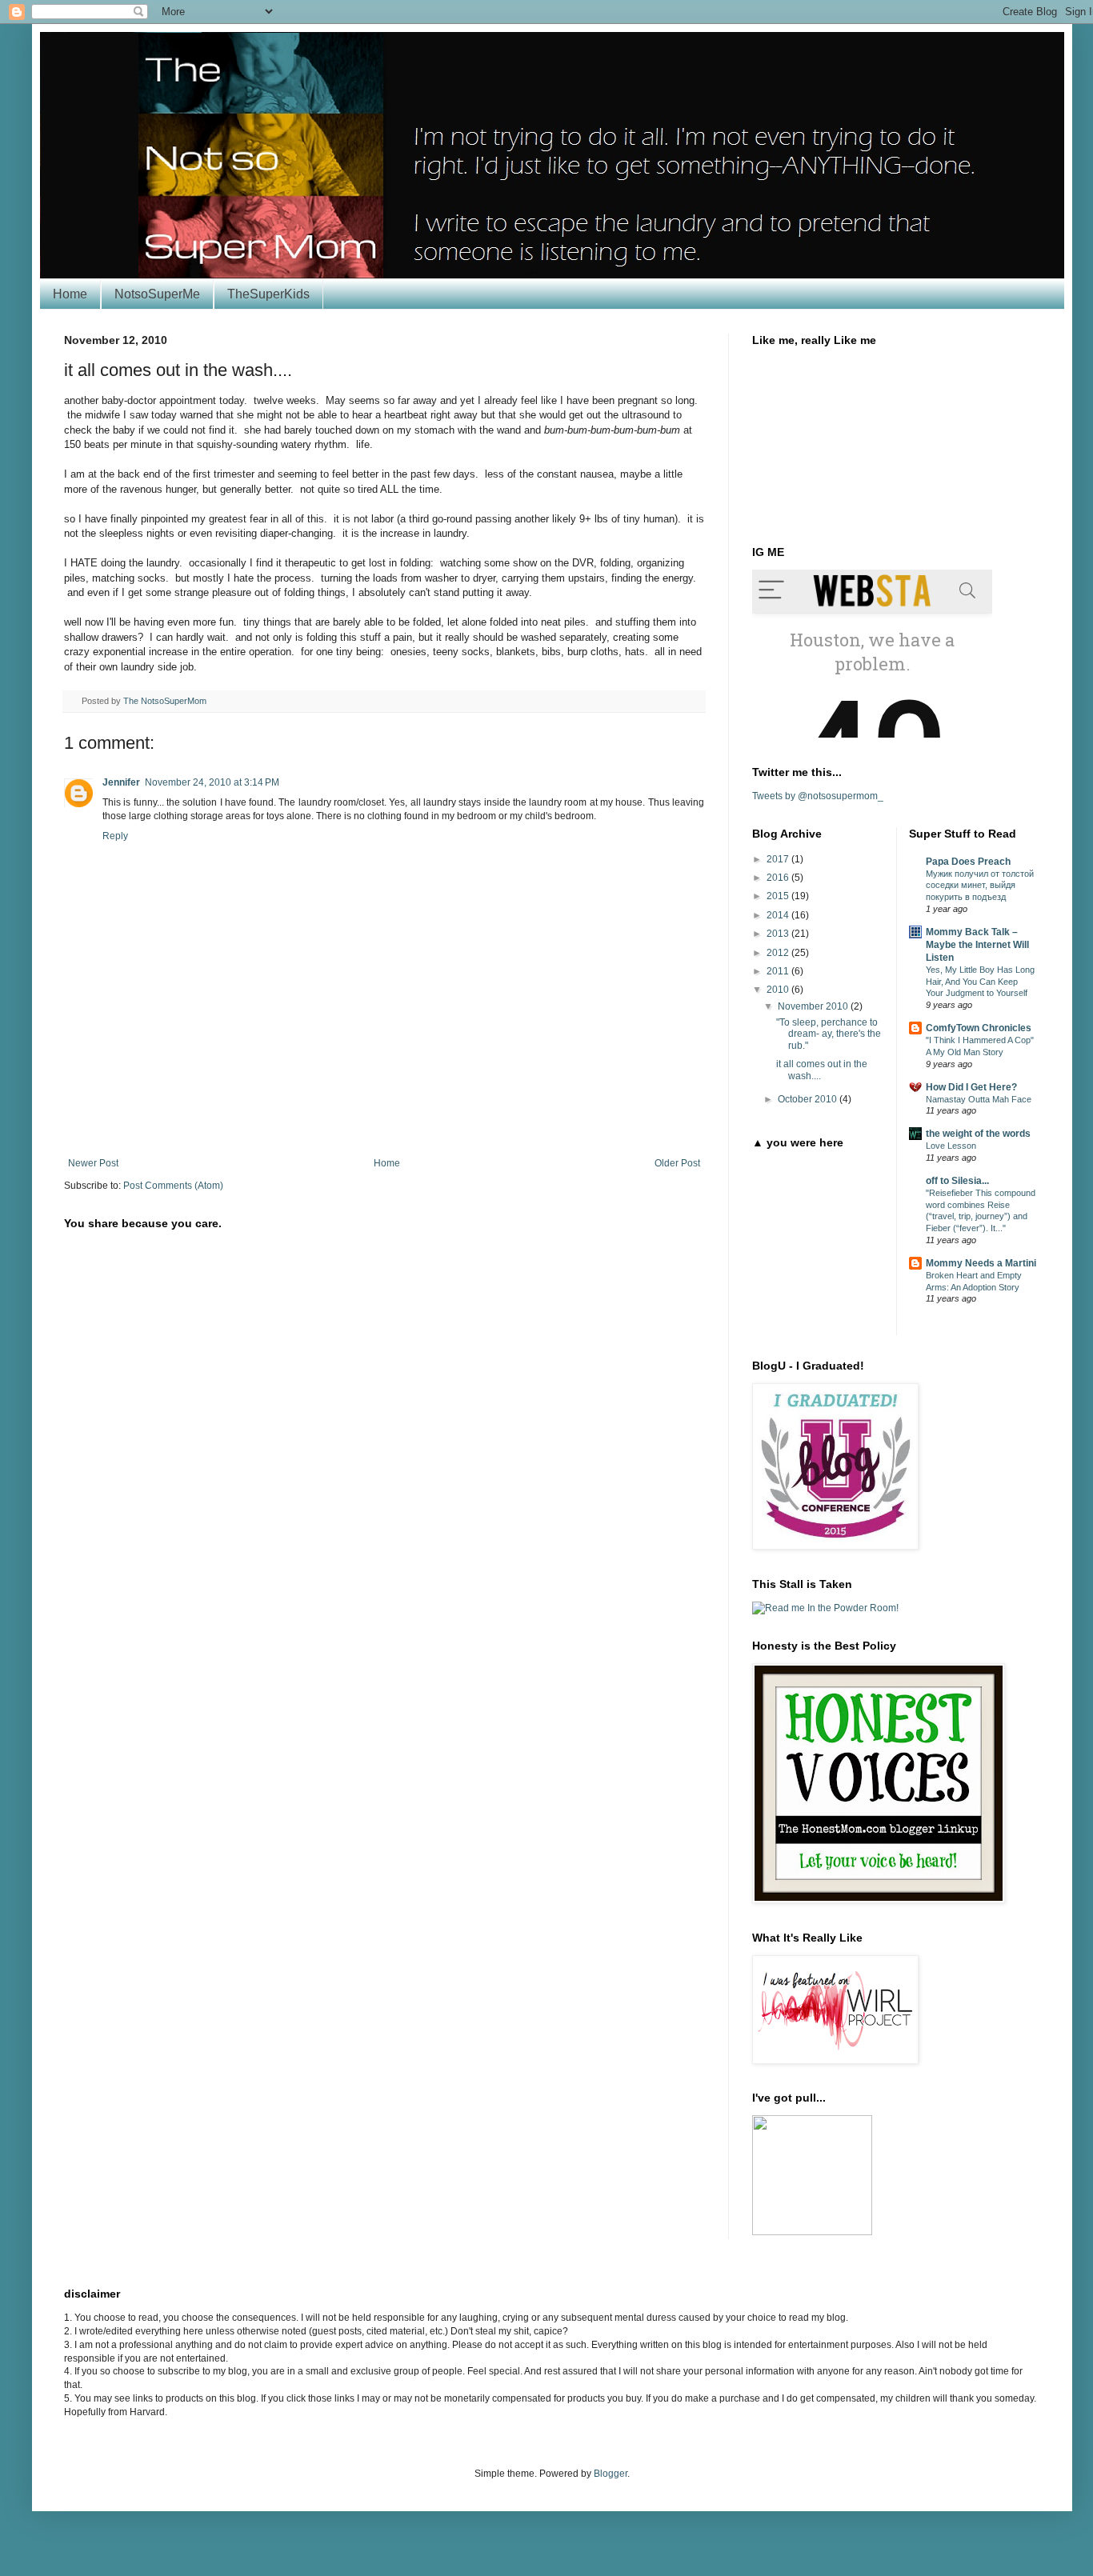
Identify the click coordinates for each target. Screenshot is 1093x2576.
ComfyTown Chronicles (979, 1028)
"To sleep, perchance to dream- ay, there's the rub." (829, 1034)
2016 (779, 878)
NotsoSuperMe (157, 294)
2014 (779, 915)
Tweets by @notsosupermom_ (818, 796)
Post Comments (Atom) (173, 1186)
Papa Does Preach (968, 862)
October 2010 (809, 1099)
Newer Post (93, 1163)
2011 (779, 971)
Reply (115, 836)
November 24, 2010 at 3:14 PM (212, 782)
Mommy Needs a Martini (981, 1263)
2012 (779, 953)
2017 (779, 859)
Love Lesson (951, 1146)
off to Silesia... (957, 1181)
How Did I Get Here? (971, 1087)
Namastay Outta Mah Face (979, 1099)
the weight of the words (978, 1134)
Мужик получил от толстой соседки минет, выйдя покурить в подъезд (980, 886)
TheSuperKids (268, 294)
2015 (779, 896)
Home (70, 294)
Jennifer (121, 782)
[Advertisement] (384, 1114)
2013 (779, 934)
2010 (779, 990)
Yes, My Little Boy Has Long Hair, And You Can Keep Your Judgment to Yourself (980, 982)
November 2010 (814, 1006)
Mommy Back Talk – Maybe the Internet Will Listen (977, 945)
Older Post (677, 1163)
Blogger (611, 2474)
